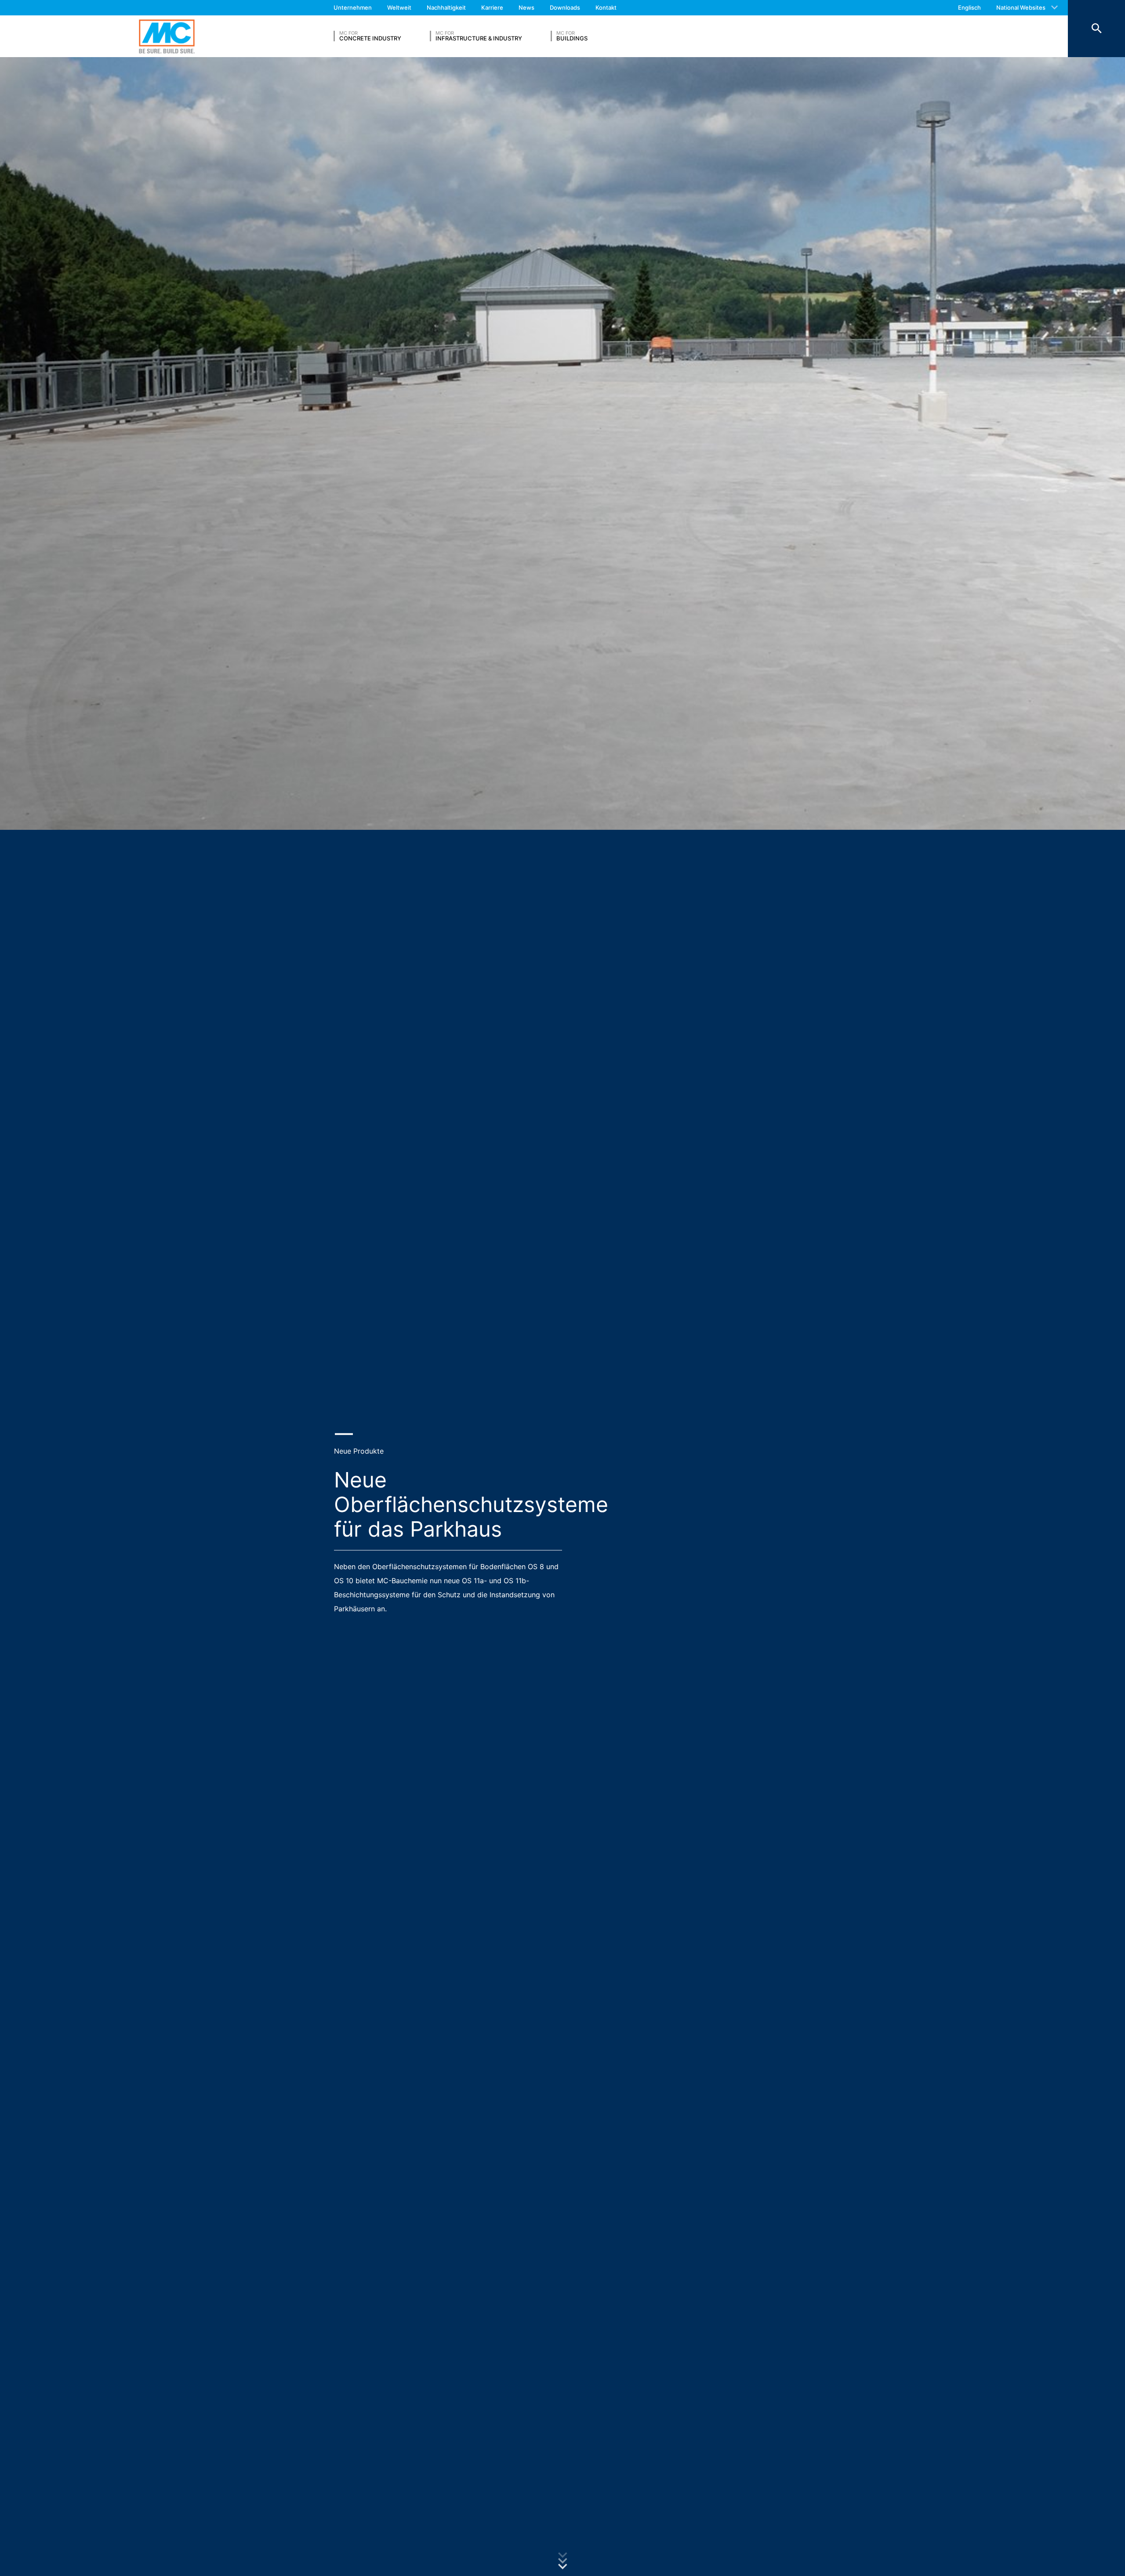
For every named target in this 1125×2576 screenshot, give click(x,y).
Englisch (969, 7)
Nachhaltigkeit (446, 7)
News (526, 7)
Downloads (565, 7)
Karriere (492, 7)
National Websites (1021, 7)
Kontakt (606, 7)
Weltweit (399, 7)
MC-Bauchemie (167, 36)
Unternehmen (353, 7)
